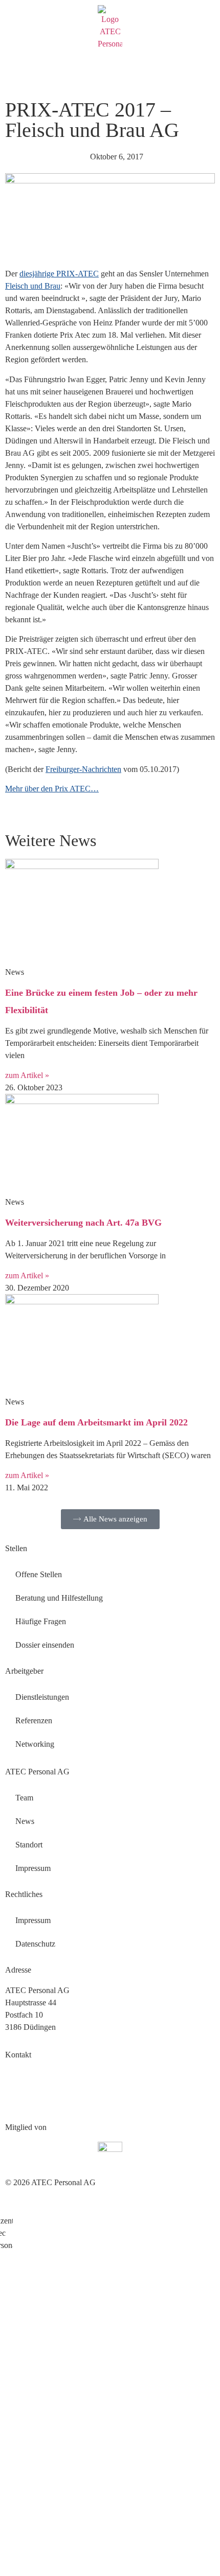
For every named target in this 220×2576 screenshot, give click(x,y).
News (25, 1821)
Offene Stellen (39, 1574)
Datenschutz (35, 1944)
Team (24, 1798)
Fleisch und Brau (33, 286)
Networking (35, 1744)
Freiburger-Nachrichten (83, 769)
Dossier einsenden (45, 1645)
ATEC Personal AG (37, 1772)
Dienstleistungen (42, 1697)
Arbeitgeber (24, 1671)
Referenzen (34, 1720)
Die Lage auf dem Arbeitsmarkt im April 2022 (96, 1422)
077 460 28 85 (68, 2100)
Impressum (33, 1868)
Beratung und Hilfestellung (59, 1598)
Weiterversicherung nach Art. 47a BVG (83, 1223)
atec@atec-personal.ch (41, 2087)
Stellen (16, 1548)
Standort (29, 1845)
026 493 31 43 (29, 2075)
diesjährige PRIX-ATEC (59, 274)
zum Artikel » (27, 1075)
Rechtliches (24, 1894)
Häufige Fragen (41, 1621)
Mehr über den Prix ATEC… (52, 789)
